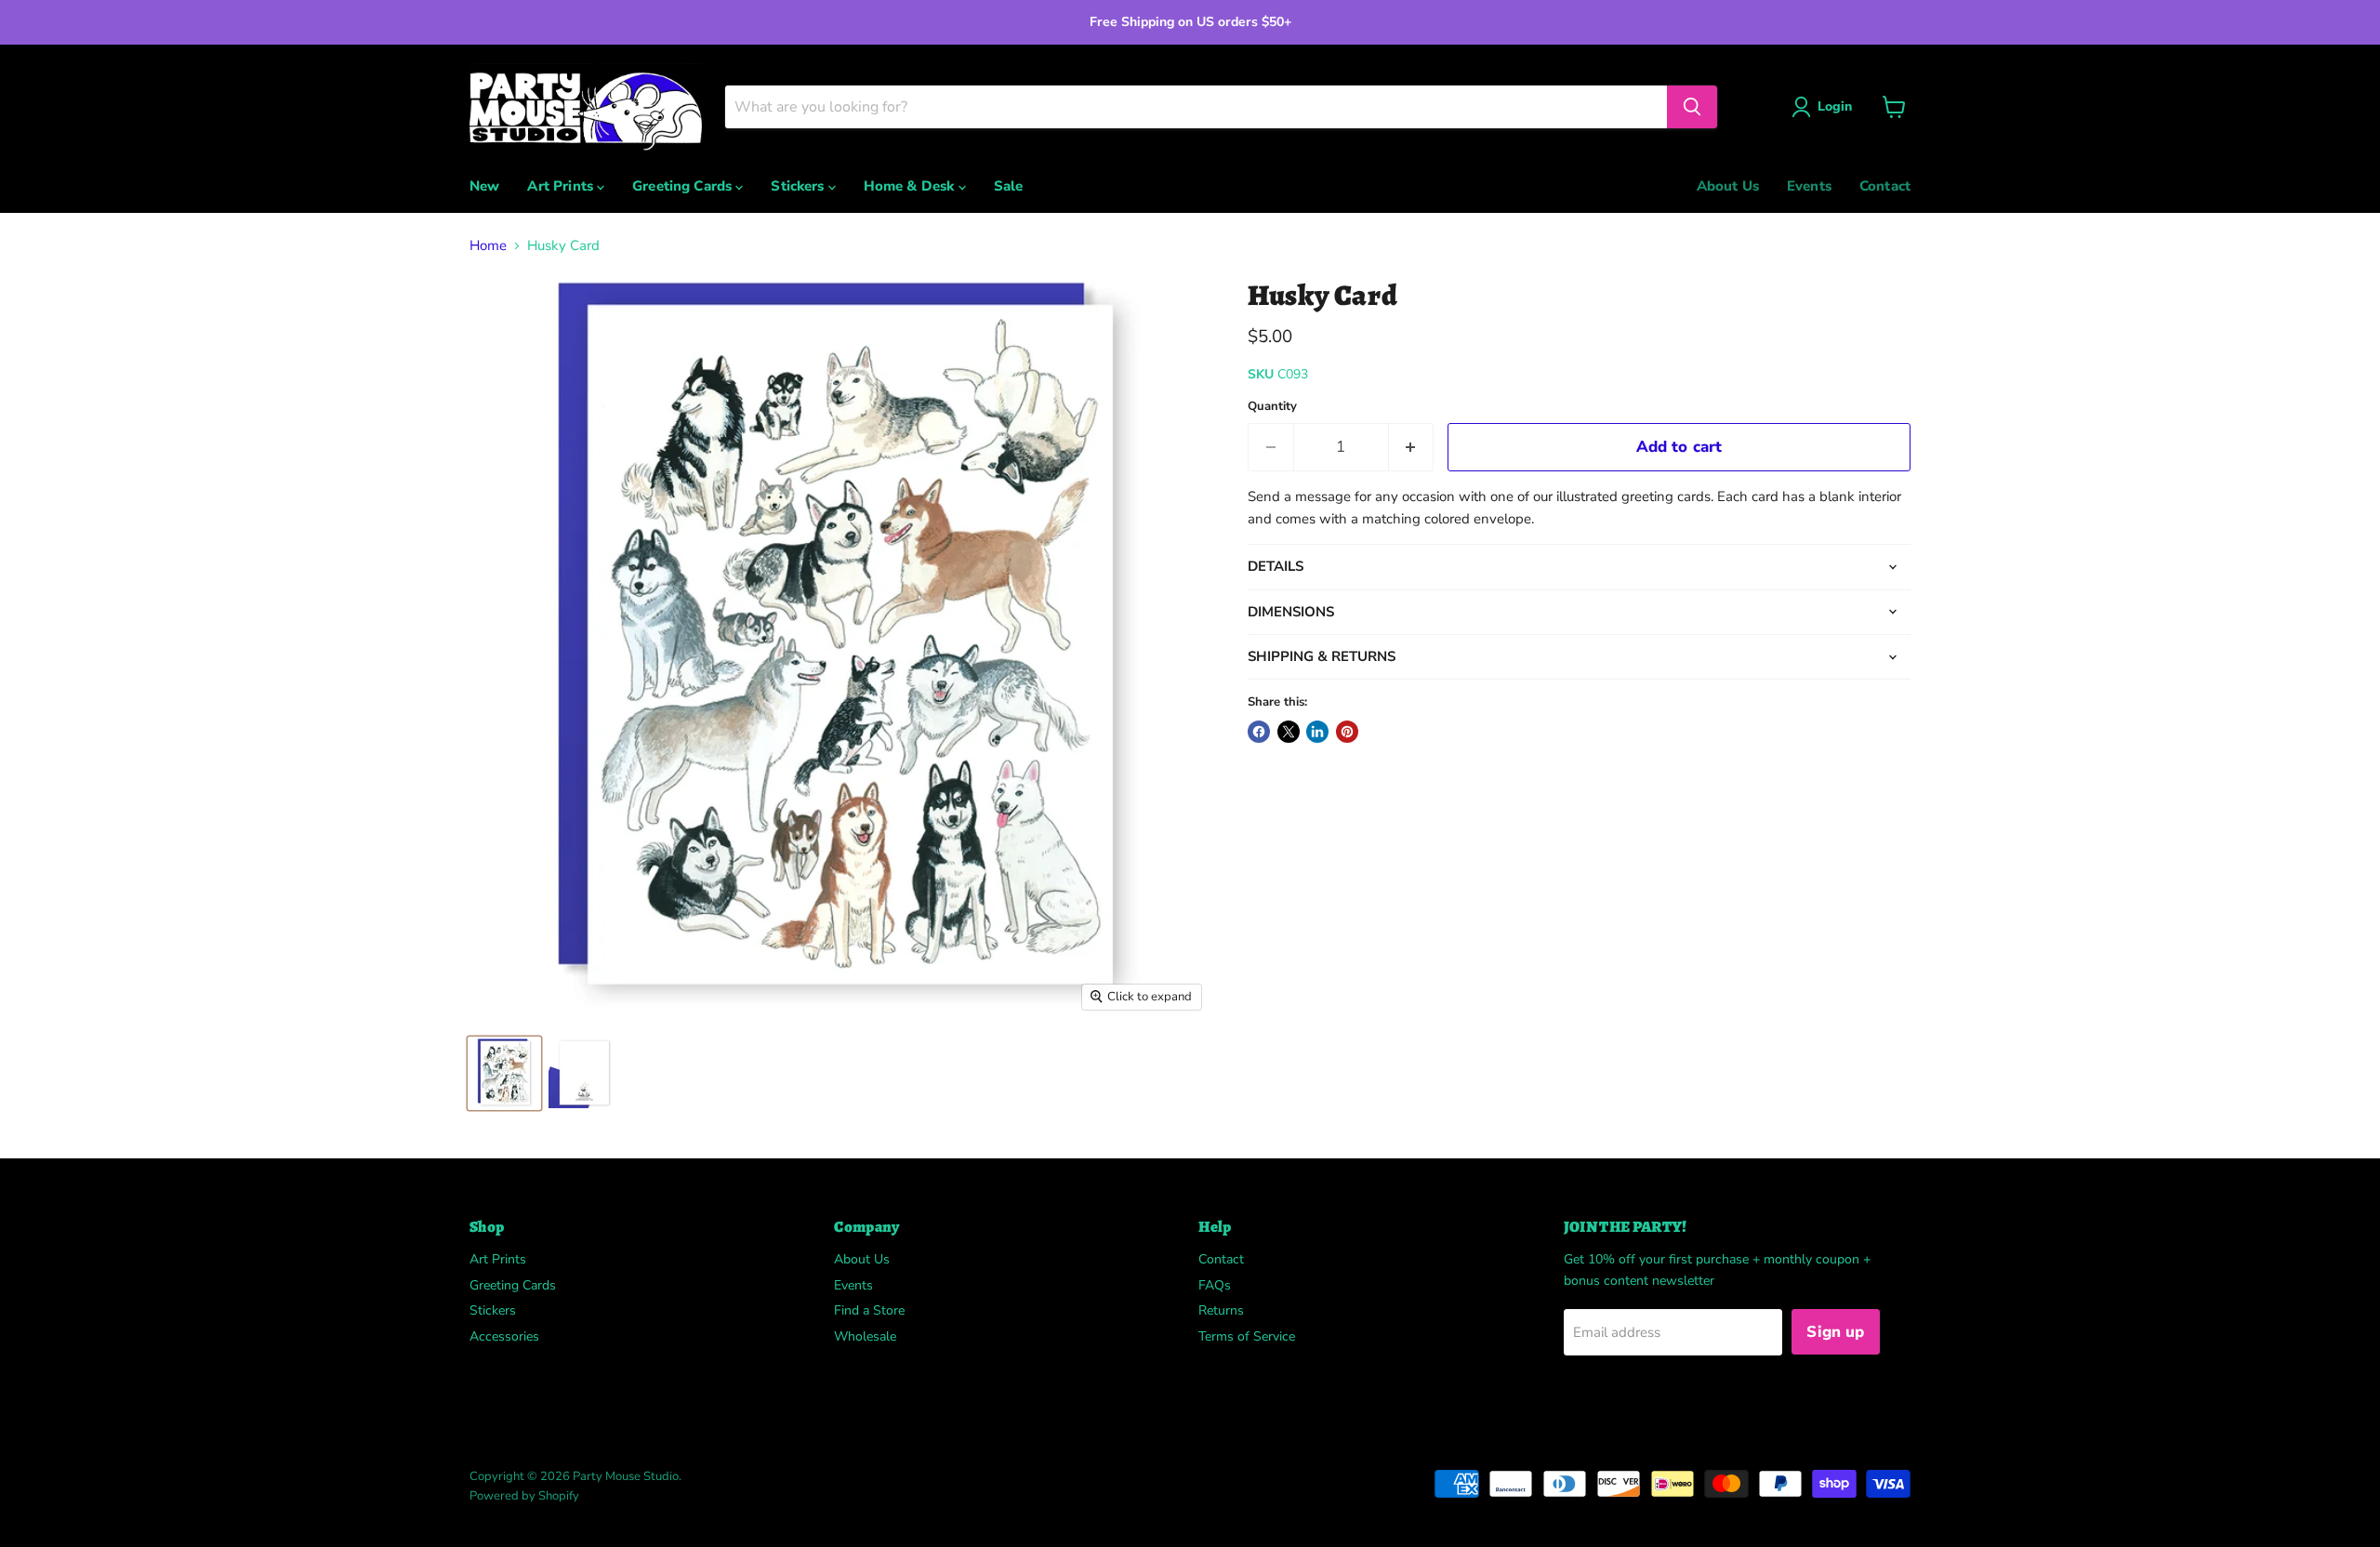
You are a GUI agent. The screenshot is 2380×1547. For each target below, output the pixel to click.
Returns (1221, 1310)
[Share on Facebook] (1259, 732)
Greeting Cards (684, 186)
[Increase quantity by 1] (1412, 447)
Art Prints (562, 186)
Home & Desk (911, 186)
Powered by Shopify (524, 1496)
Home (488, 246)
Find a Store (869, 1310)
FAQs (1215, 1285)
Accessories (504, 1336)
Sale (1009, 186)
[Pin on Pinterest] (1347, 732)
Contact (1885, 186)
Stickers (799, 186)
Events (1809, 186)
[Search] (1692, 107)
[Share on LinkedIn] (1317, 732)
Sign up (1835, 1332)
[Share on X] (1289, 732)
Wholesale (865, 1336)
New (484, 186)
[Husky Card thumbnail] (504, 1073)
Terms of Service (1247, 1336)
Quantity (1272, 407)
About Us (1728, 186)
